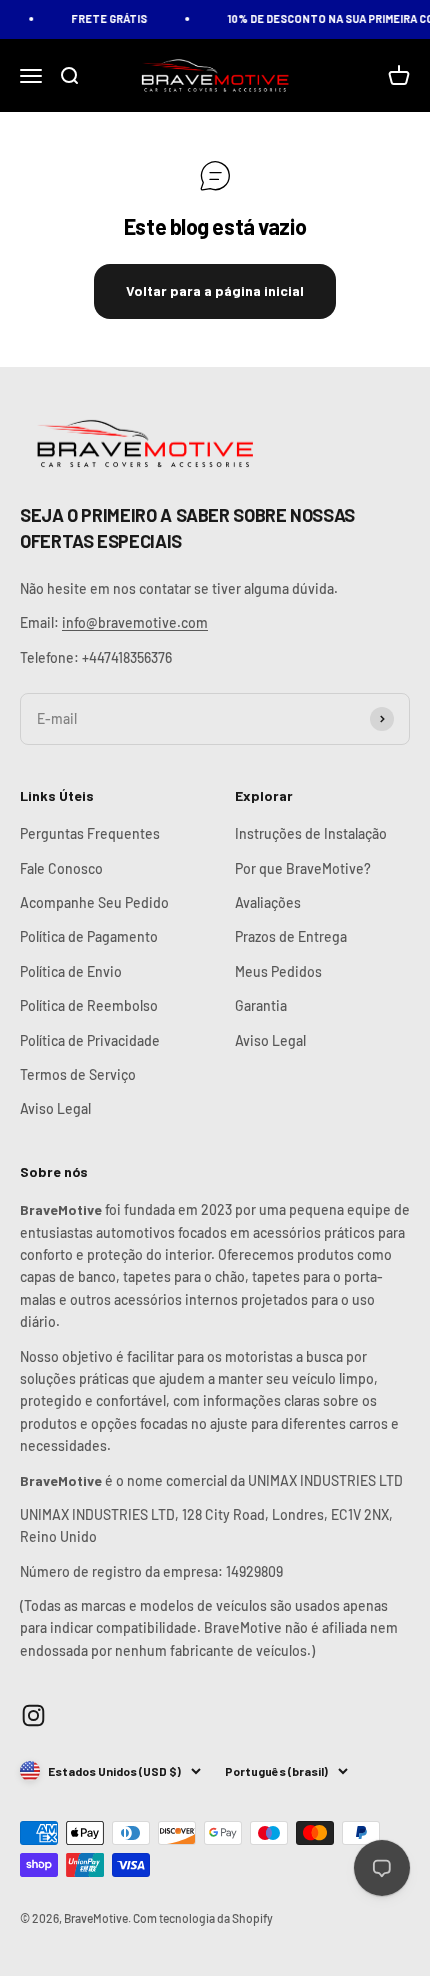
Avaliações (268, 902)
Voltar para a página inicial (215, 290)
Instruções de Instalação (311, 833)
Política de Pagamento (89, 936)
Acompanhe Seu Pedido (94, 902)
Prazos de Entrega (291, 936)
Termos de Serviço (78, 1074)
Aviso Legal (55, 1108)
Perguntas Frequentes (90, 833)
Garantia (261, 1005)
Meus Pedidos (278, 971)
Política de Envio (71, 971)
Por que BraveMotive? (303, 868)
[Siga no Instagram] (33, 1715)
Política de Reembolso (89, 1005)
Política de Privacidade (90, 1040)
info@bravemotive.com (135, 622)
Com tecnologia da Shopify (203, 1918)
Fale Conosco (61, 868)
